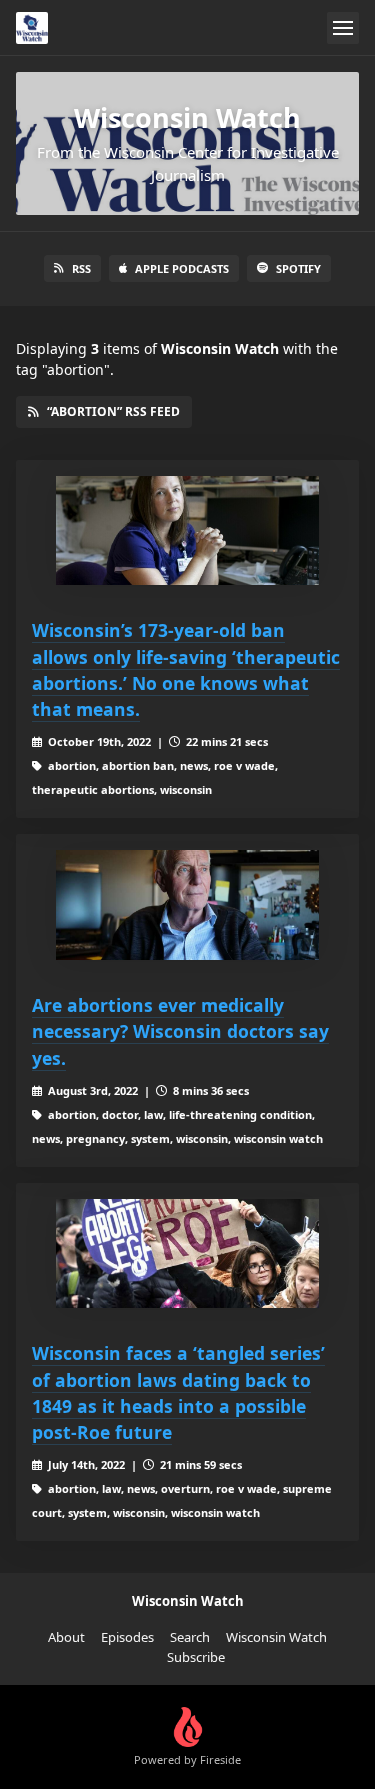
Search (190, 1637)
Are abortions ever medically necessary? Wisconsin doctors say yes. (180, 1031)
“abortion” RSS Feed (113, 411)
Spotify (298, 268)
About (66, 1637)
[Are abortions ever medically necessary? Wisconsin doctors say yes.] (187, 905)
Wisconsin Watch (276, 1637)
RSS (81, 268)
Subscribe (196, 1657)
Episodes (127, 1637)
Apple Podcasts (182, 268)
